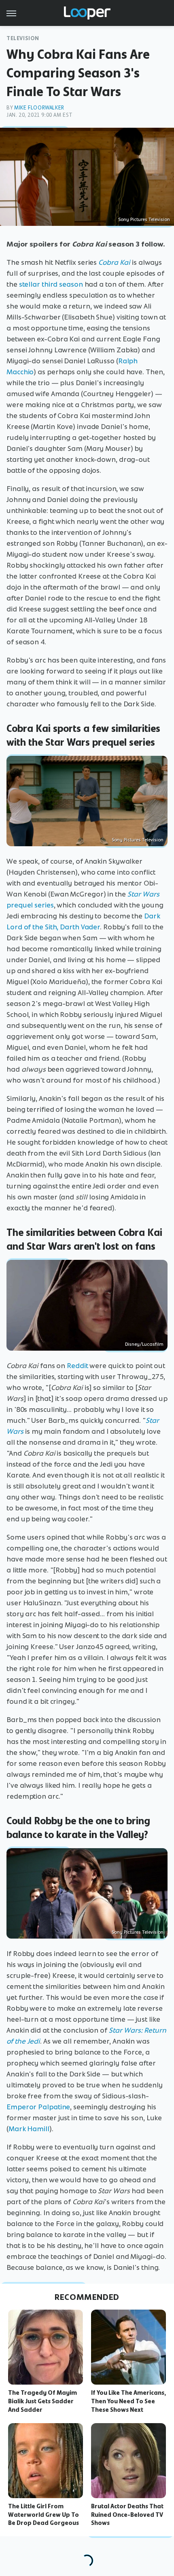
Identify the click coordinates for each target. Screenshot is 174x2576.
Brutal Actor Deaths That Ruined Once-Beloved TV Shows (127, 2515)
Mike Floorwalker (39, 108)
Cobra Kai (114, 262)
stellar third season (51, 284)
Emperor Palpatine (38, 2107)
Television (23, 38)
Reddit (77, 1366)
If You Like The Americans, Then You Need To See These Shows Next (128, 2401)
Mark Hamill (29, 2129)
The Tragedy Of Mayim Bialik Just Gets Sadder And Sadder (42, 2401)
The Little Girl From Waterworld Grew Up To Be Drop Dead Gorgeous (43, 2515)
